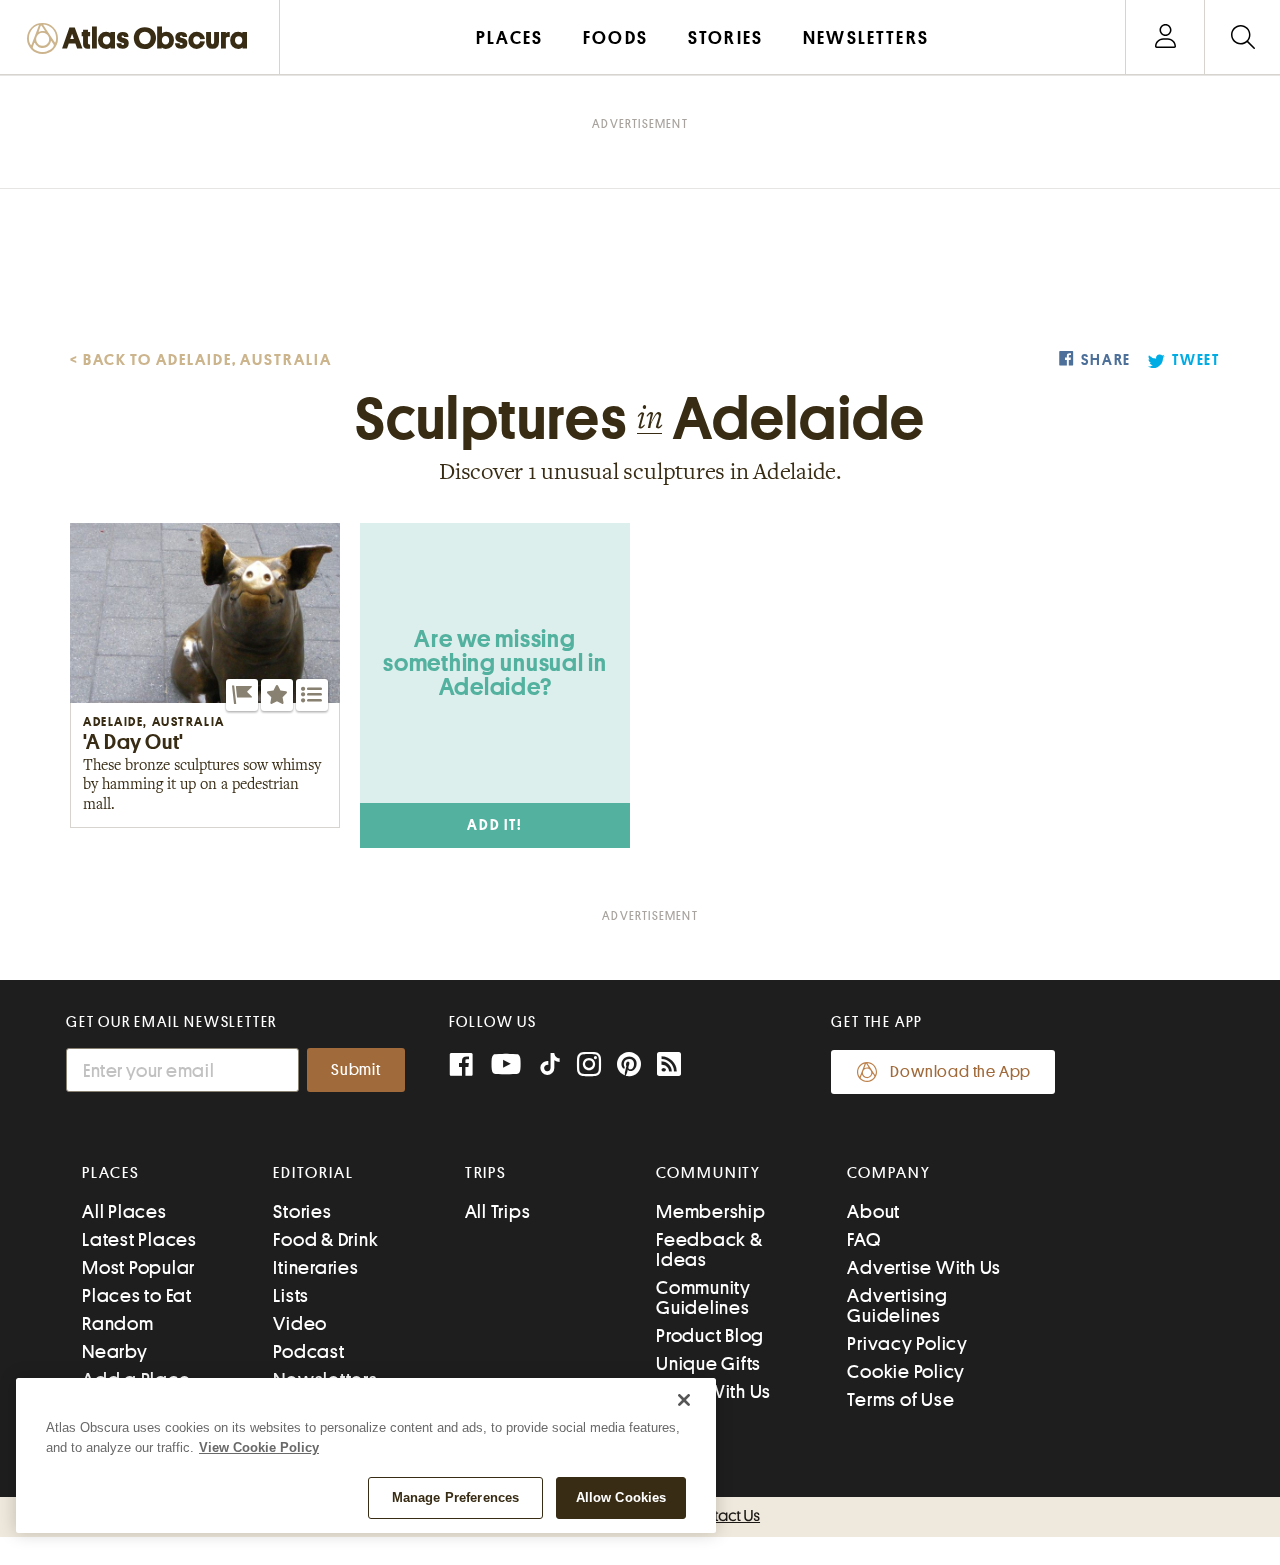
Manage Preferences (455, 1497)
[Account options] (1165, 37)
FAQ (863, 1239)
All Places (124, 1211)
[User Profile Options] (1165, 37)
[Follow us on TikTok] (550, 1068)
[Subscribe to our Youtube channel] (506, 1066)
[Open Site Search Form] (1242, 37)
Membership (711, 1211)
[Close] (684, 1400)
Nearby (115, 1351)
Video (300, 1323)
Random (118, 1323)
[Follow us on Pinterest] (629, 1066)
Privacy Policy (907, 1343)
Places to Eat (137, 1295)
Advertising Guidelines (897, 1305)
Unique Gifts (708, 1363)
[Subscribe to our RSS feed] (669, 1066)
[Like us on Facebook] (461, 1066)
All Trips (498, 1211)
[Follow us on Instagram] (589, 1066)
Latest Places (139, 1239)
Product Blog (710, 1335)
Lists (291, 1295)
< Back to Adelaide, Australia (201, 360)
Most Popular (138, 1267)
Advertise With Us (924, 1267)
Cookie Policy (906, 1371)
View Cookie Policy (259, 1447)
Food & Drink (325, 1239)
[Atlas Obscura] (142, 39)
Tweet (1196, 360)
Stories (302, 1211)
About (873, 1211)
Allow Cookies (621, 1497)
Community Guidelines (703, 1297)
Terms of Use (900, 1399)
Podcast (308, 1351)
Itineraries (315, 1267)
